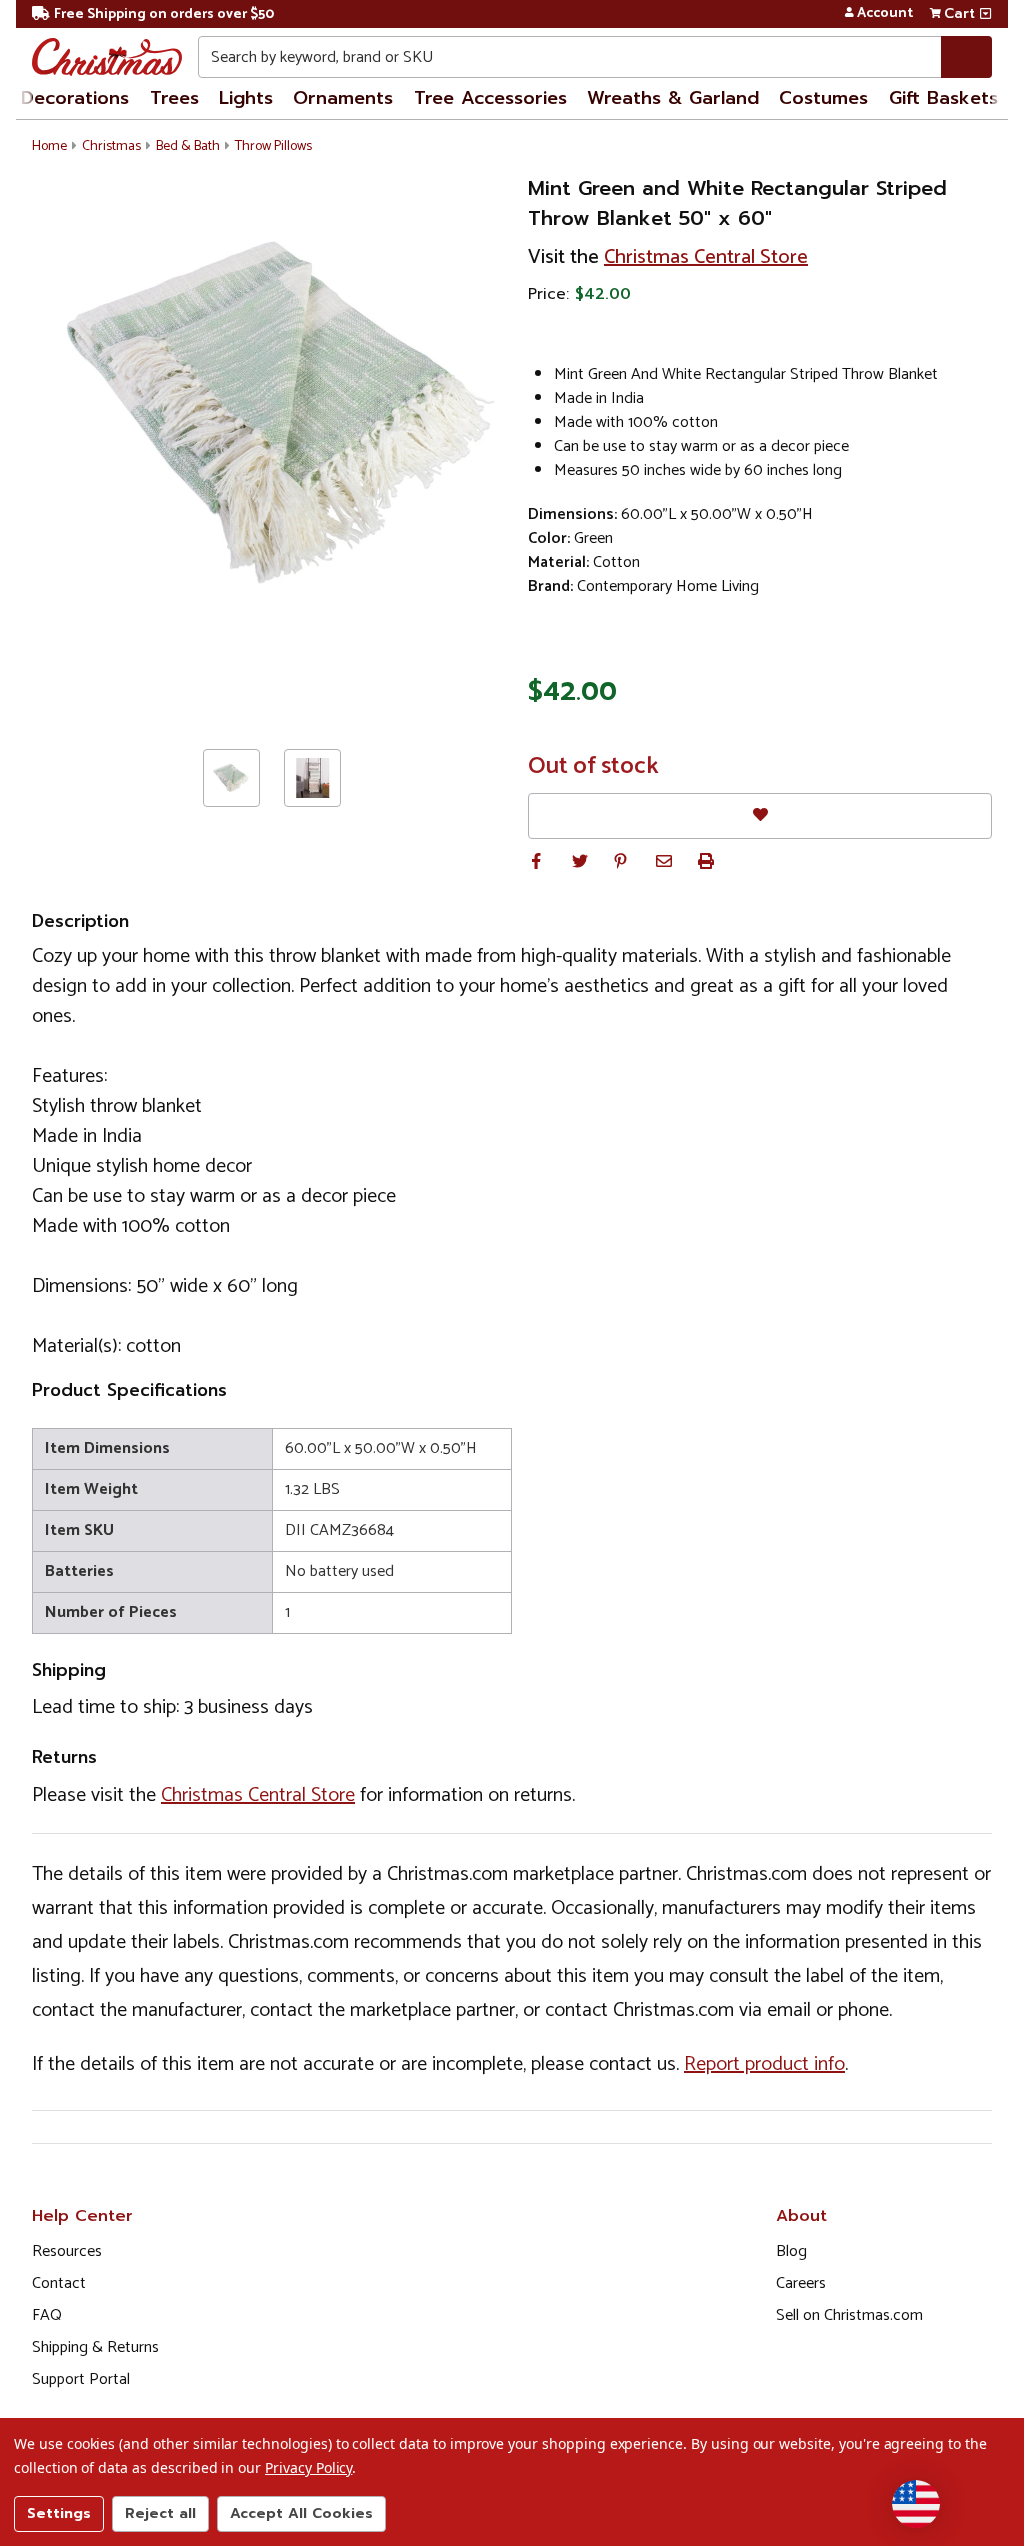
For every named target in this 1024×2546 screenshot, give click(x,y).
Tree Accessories (490, 98)
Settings (59, 2513)
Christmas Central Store (706, 257)
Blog (791, 2251)
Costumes (823, 98)
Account (885, 14)
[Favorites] (760, 815)
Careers (801, 2283)
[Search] (966, 57)
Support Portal (81, 2379)
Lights (246, 98)
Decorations (75, 98)
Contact (59, 2283)
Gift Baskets (943, 98)
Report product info (764, 2064)
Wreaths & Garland (673, 98)
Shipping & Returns (95, 2347)
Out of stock (593, 767)
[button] (536, 861)
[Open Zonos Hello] (916, 2504)
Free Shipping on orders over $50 (164, 14)
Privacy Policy (308, 2467)
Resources (67, 2251)
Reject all (160, 2513)
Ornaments (343, 98)
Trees (174, 98)
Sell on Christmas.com (849, 2315)
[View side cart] (985, 14)
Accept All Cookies (301, 2513)
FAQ (47, 2315)
